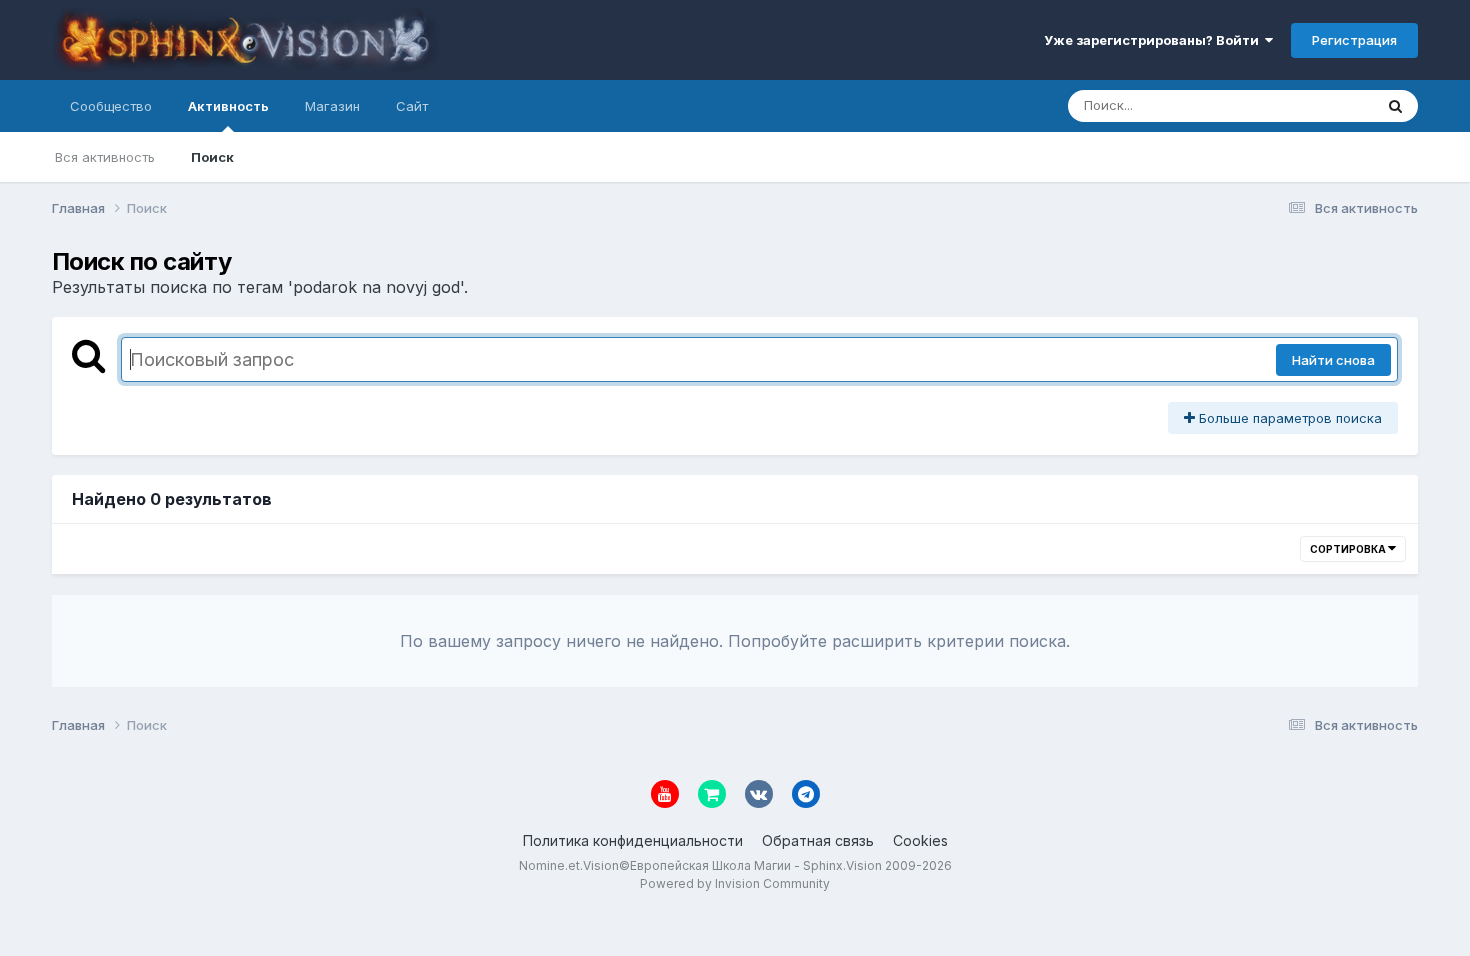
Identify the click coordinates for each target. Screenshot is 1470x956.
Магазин (332, 106)
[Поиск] (1395, 106)
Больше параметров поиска (1288, 418)
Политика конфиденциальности (633, 840)
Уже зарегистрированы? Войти (1154, 40)
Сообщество (111, 106)
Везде (1327, 105)
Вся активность (105, 157)
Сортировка (1349, 549)
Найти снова (1333, 360)
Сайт (412, 106)
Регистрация (1354, 40)
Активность (228, 106)
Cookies (920, 840)
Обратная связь (818, 840)
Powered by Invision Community (735, 883)
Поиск (212, 157)
